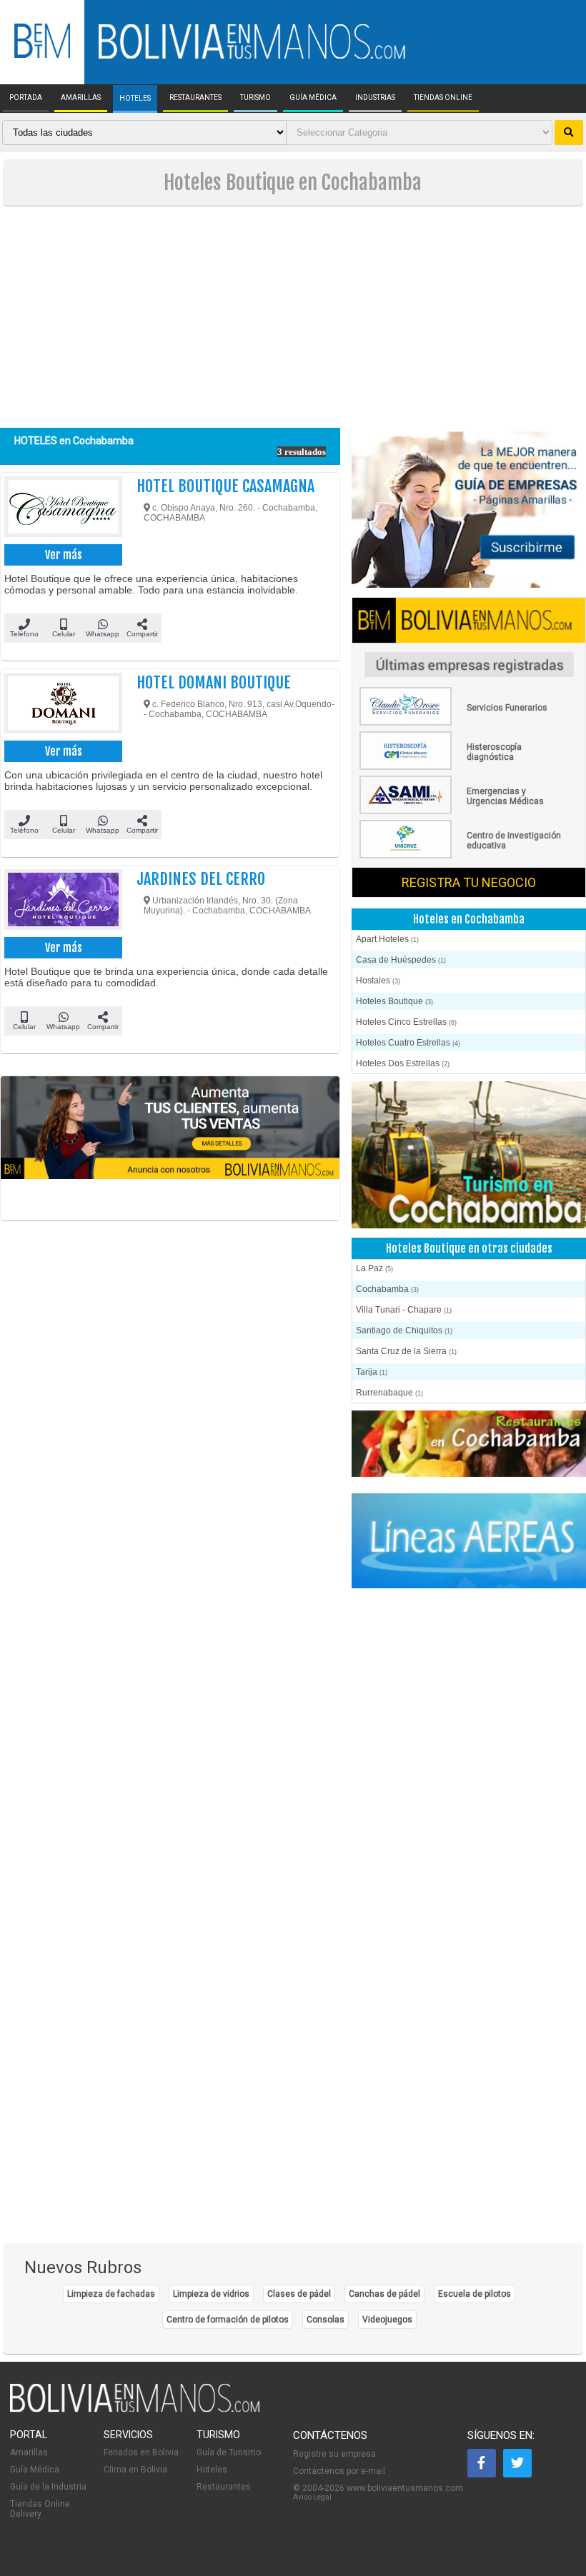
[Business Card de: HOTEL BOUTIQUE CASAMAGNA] (62, 508)
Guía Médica (35, 2470)
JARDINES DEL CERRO (201, 879)
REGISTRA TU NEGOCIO (469, 882)
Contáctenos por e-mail (339, 2471)
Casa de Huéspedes (401, 960)
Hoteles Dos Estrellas (403, 1063)
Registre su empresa (334, 2454)
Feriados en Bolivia (141, 2452)
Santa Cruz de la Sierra (406, 1351)
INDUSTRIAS (375, 98)
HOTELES (135, 99)
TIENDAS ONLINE (443, 98)
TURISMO (255, 98)
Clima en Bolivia (135, 2470)
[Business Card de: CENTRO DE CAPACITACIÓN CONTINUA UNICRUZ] (463, 856)
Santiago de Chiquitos (404, 1330)
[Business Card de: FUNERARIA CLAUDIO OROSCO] (463, 723)
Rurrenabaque (389, 1393)
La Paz (374, 1268)
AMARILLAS (81, 98)
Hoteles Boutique (394, 1001)
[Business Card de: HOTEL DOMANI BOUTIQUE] (62, 705)
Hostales (378, 981)
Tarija (372, 1372)
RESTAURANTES (195, 98)
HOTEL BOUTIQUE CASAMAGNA (225, 486)
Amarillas (29, 2452)
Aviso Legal (312, 2497)
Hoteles (212, 2470)
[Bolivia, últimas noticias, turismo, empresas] (135, 2410)
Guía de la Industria (48, 2487)
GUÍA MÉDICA (313, 98)
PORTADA (26, 98)
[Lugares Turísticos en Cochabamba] (469, 1156)
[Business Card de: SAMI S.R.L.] (463, 811)
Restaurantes (224, 2487)
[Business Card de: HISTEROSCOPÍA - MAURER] (463, 767)
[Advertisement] (293, 321)
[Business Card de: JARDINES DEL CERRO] (62, 901)
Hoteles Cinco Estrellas (406, 1022)
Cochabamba (387, 1289)
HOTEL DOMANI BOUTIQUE (214, 682)
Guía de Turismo (229, 2452)
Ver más (64, 555)
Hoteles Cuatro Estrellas (408, 1043)
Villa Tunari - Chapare (404, 1310)
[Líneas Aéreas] (469, 1542)
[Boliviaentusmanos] (42, 55)
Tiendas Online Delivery (40, 2509)
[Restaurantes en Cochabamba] (469, 1445)
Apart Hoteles (387, 939)
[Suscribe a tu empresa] (170, 1148)
